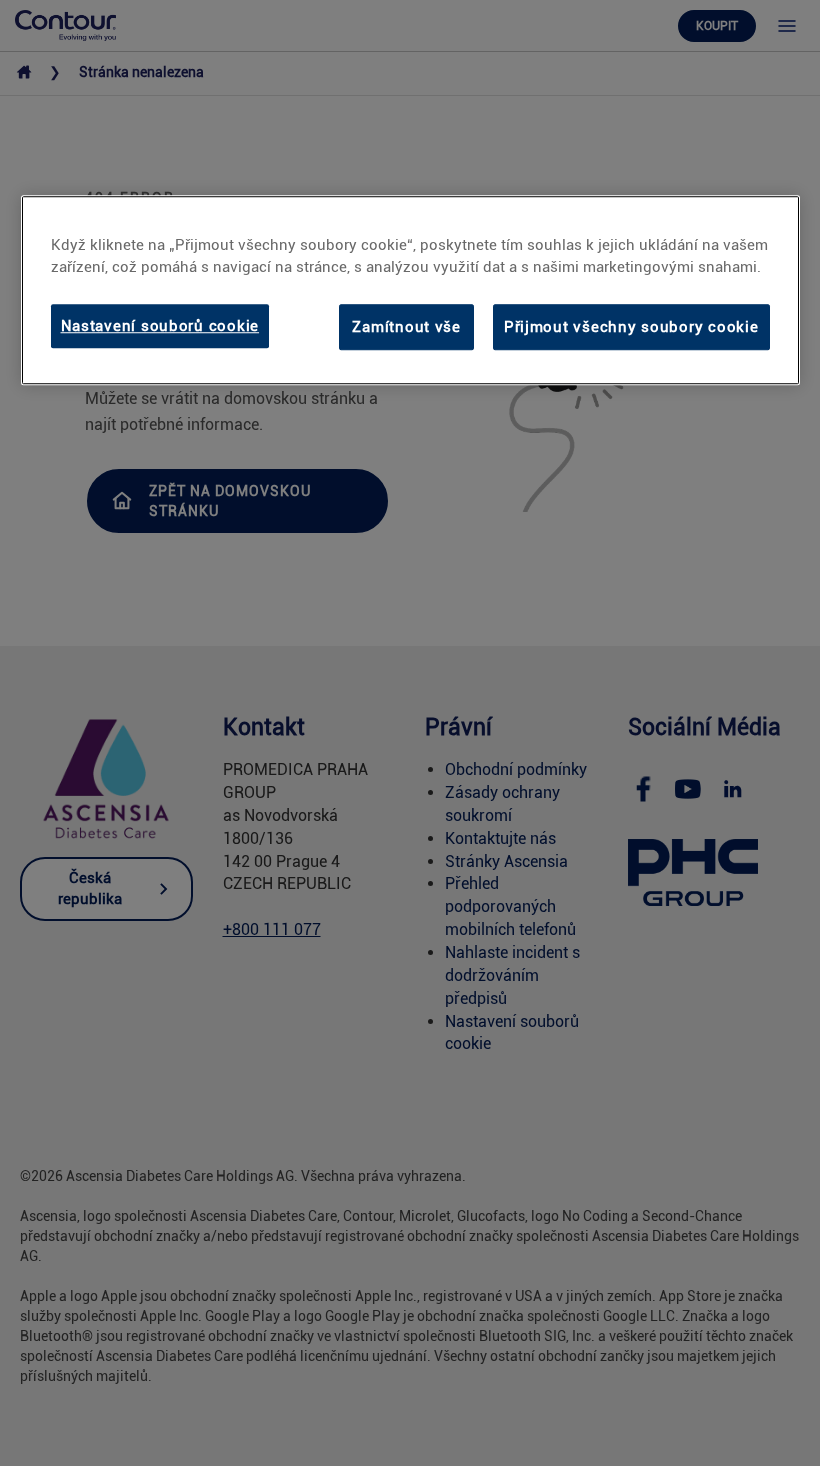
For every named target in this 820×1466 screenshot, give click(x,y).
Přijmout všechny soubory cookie (631, 327)
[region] (410, 290)
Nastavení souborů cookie (160, 326)
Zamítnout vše (406, 327)
